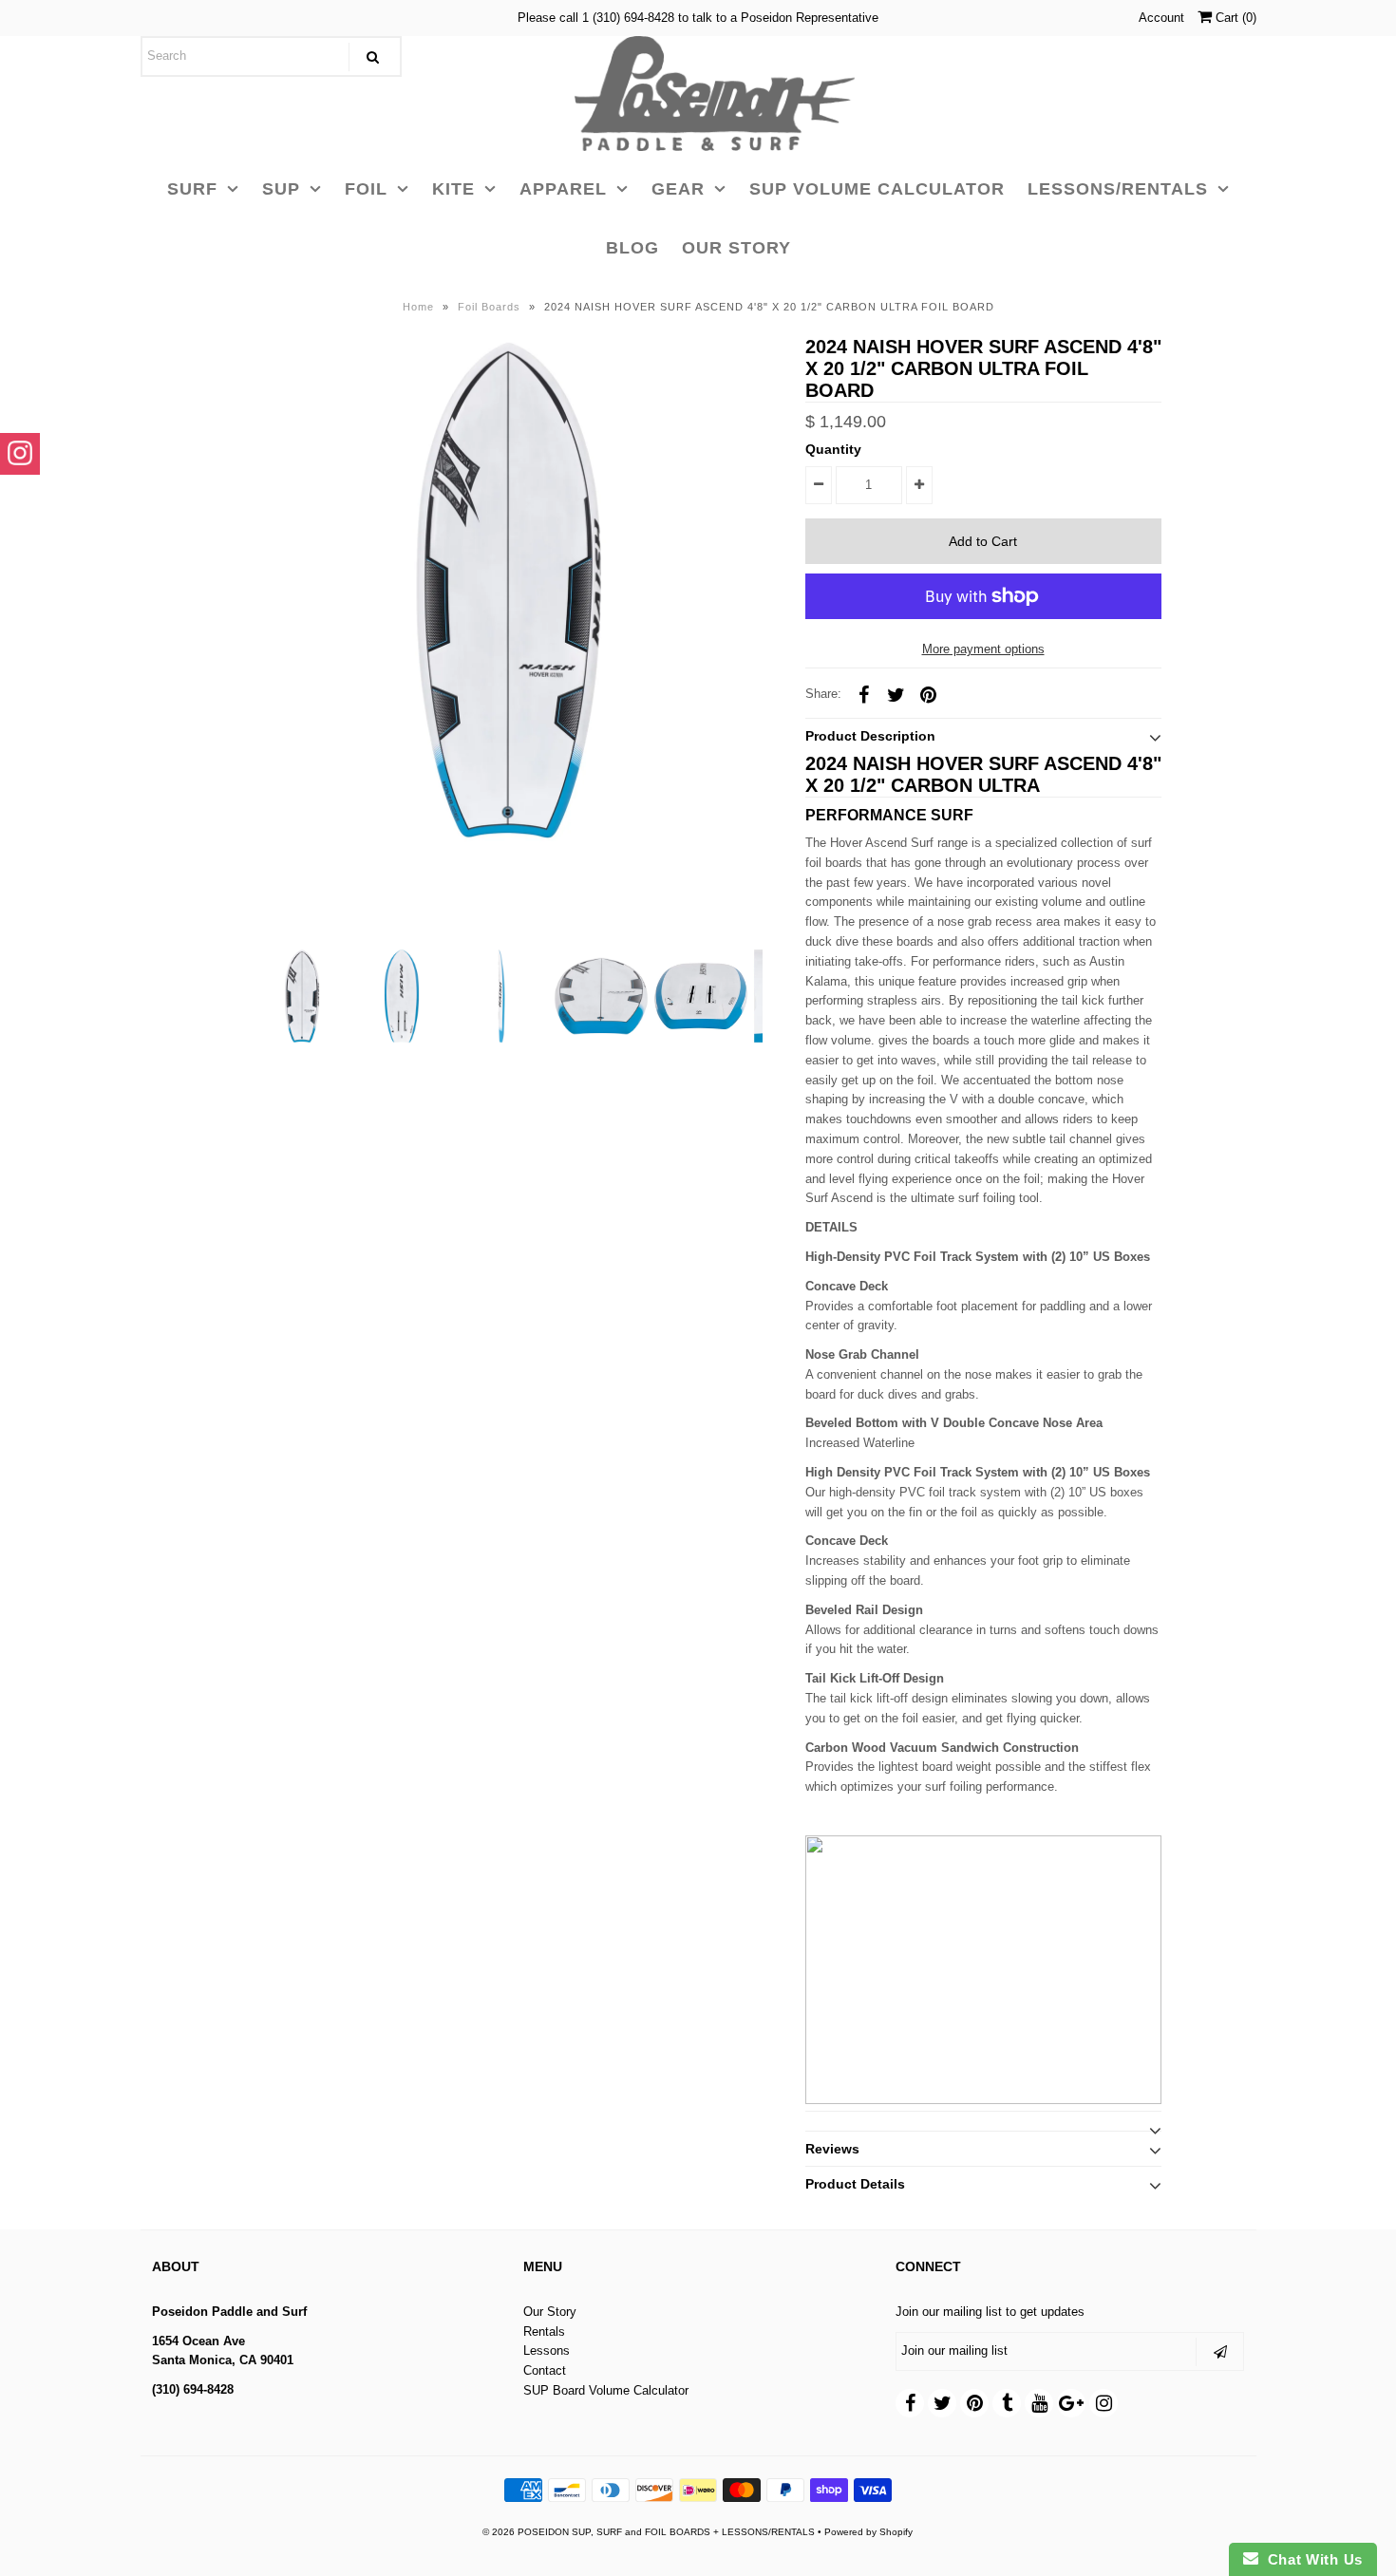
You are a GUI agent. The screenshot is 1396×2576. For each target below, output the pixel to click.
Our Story (550, 2312)
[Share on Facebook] (864, 694)
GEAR (678, 189)
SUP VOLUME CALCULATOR (877, 189)
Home (418, 307)
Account (1161, 18)
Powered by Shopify (868, 2532)
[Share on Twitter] (896, 694)
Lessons (547, 2350)
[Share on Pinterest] (929, 694)
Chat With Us (1311, 2559)
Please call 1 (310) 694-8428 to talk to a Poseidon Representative (698, 18)
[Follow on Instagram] (20, 454)
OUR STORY (736, 248)
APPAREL (563, 189)
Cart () (1234, 18)
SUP (281, 189)
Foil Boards (489, 307)
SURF (192, 189)
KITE (453, 189)
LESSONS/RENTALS (1118, 189)
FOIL (366, 189)
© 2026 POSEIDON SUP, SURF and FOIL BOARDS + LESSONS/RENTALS (649, 2532)
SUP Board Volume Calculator (606, 2390)
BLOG (632, 248)
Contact (545, 2370)
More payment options (983, 649)
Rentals (544, 2332)
